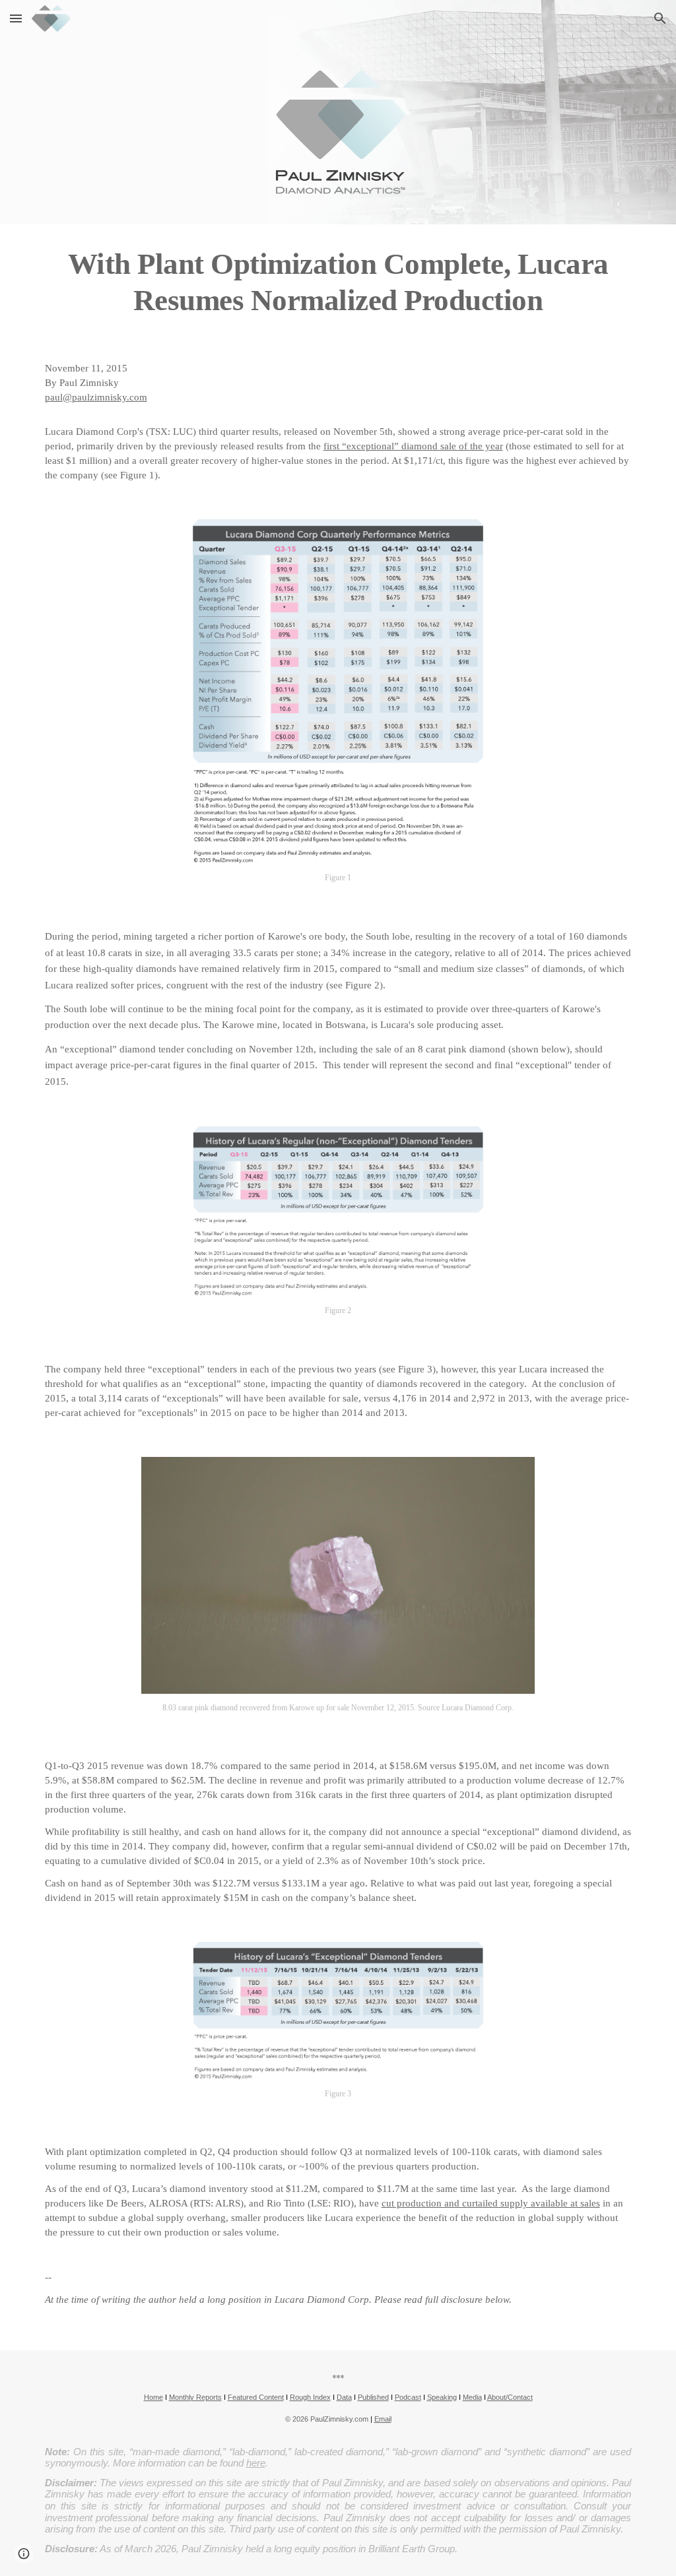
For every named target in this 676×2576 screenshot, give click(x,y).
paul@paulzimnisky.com (96, 397)
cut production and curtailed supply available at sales (491, 2203)
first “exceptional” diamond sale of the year (413, 446)
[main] (338, 282)
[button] (16, 18)
